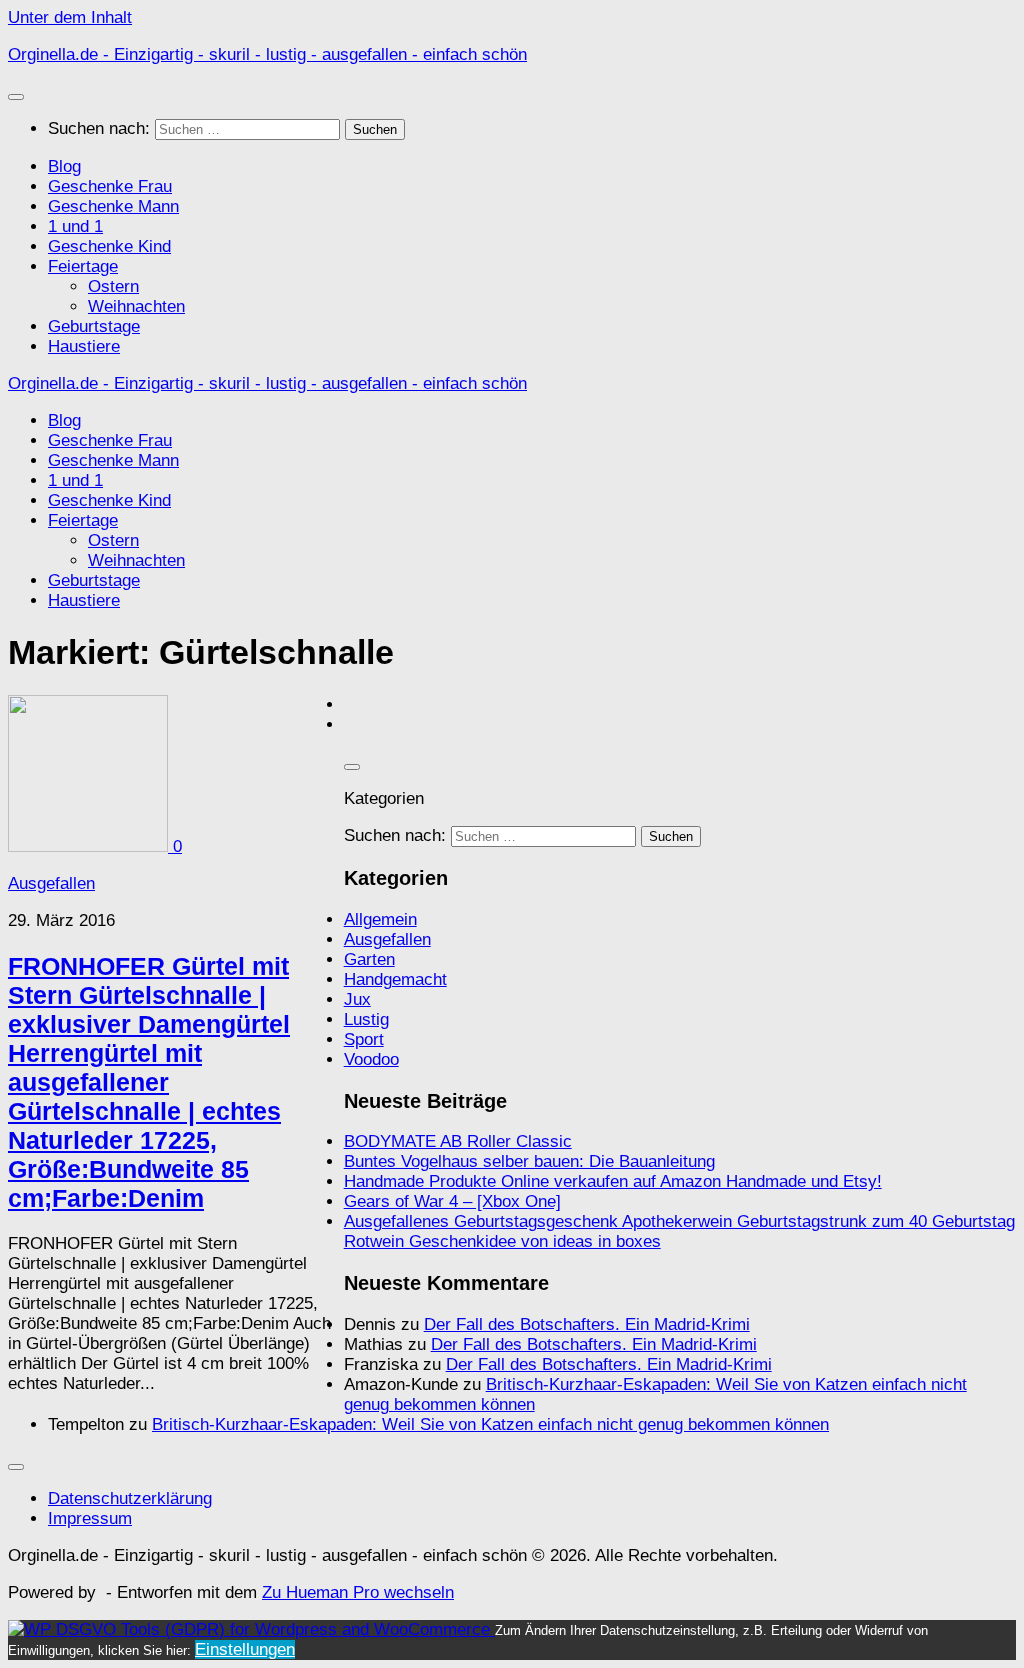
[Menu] (16, 97)
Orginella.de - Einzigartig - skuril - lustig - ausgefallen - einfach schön (267, 54)
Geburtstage (94, 326)
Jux (357, 999)
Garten (369, 959)
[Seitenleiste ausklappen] (352, 767)
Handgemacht (395, 979)
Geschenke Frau (110, 186)
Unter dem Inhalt (70, 17)
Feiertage (83, 266)
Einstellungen (245, 1649)
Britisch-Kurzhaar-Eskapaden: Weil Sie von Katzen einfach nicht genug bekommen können (490, 1424)
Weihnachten (136, 306)
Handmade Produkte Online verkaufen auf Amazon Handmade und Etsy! (613, 1181)
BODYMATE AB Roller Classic (458, 1141)
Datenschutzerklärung (130, 1498)
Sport (364, 1039)
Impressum (90, 1518)
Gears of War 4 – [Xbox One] (452, 1201)
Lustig (366, 1019)
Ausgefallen (51, 883)
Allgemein (380, 919)
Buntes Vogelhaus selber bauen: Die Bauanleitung (529, 1161)
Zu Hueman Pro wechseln (358, 1592)
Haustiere (84, 346)
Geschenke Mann (113, 206)
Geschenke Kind (109, 246)
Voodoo (371, 1059)
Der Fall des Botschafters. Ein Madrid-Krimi (587, 1324)
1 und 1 (75, 226)
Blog (64, 166)
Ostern (113, 286)
